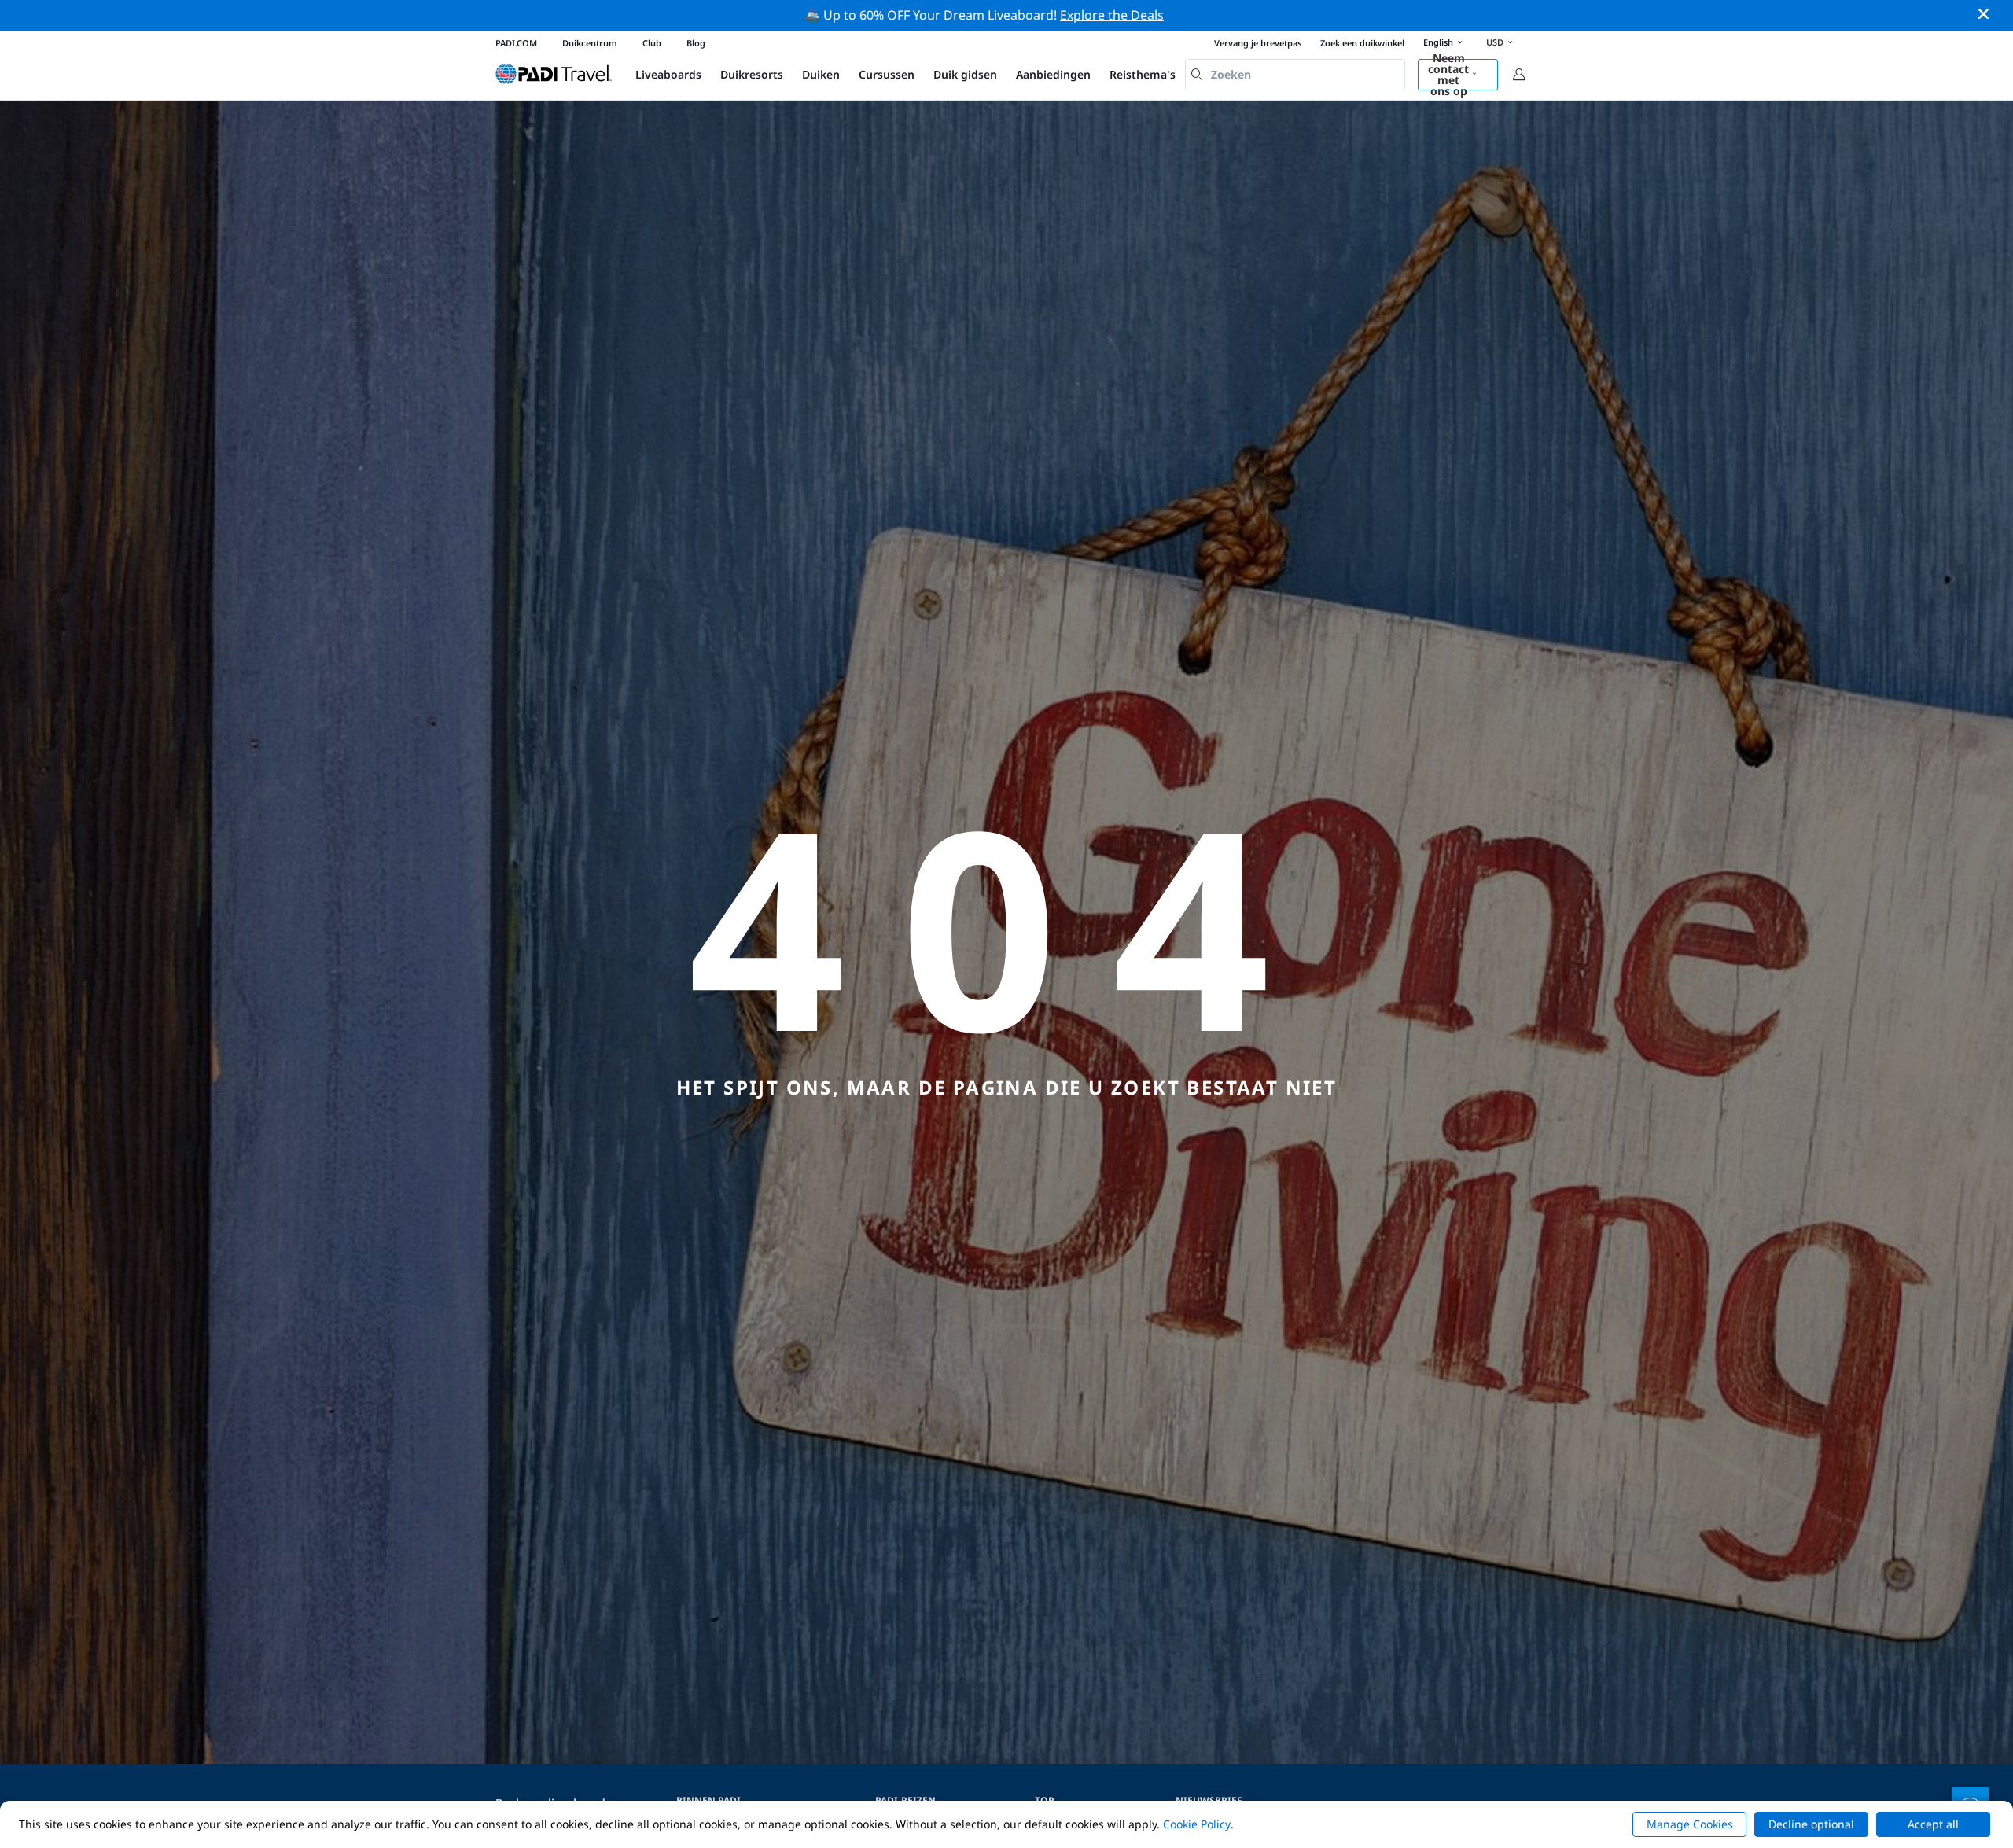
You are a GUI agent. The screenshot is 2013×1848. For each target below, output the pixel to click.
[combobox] (1295, 75)
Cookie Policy (1197, 1824)
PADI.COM (516, 43)
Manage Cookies (1690, 1824)
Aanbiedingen (1053, 74)
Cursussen (887, 74)
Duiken (821, 74)
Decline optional (1811, 1824)
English (1438, 42)
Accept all (1933, 1824)
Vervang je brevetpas (1258, 43)
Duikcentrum (590, 43)
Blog (696, 43)
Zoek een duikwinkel (1362, 43)
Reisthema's (1143, 74)
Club (652, 43)
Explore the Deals (1112, 15)
